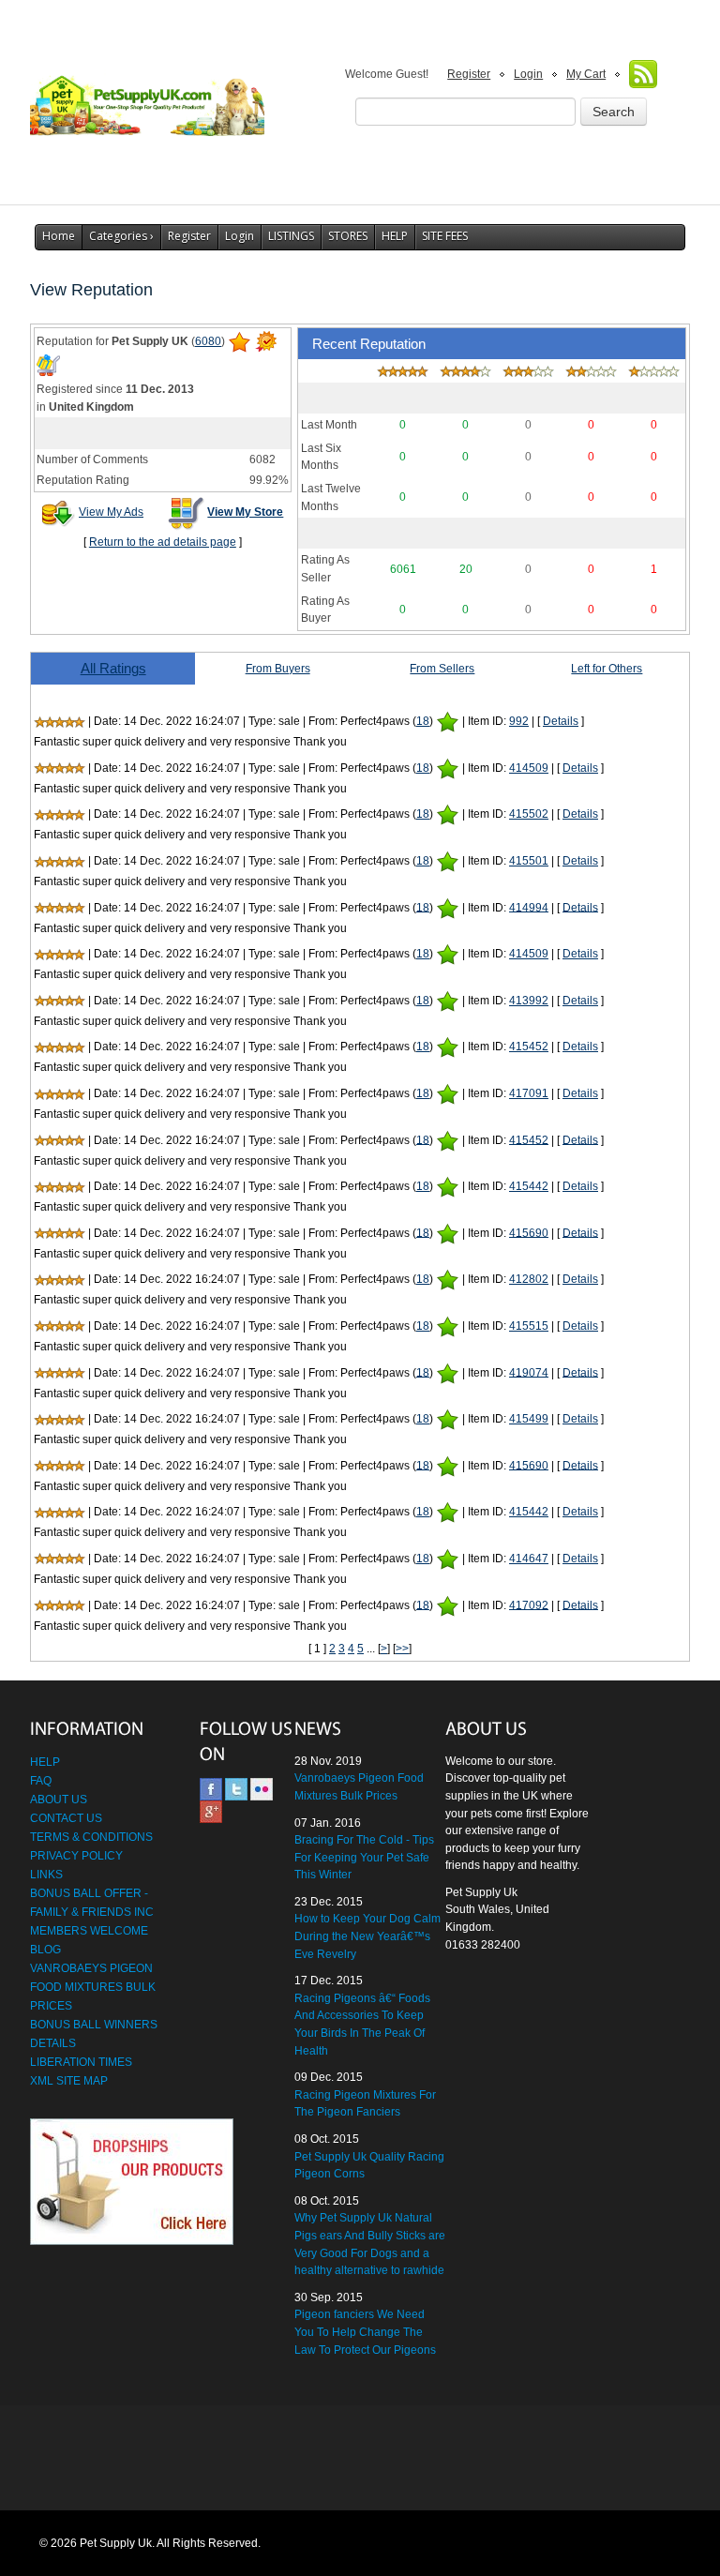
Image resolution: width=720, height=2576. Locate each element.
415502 (529, 814)
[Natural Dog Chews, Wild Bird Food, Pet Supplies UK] (147, 100)
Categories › (121, 236)
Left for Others (607, 669)
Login (528, 74)
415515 (529, 1326)
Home (59, 236)
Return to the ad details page (163, 542)
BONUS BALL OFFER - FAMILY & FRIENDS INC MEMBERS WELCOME (92, 1912)
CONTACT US (66, 1818)
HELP (395, 236)
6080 (208, 341)
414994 (529, 907)
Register (469, 74)
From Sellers (442, 669)
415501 (529, 861)
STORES (348, 236)
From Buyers (278, 669)
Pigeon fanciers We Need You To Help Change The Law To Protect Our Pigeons (365, 2332)
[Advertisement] (360, 2459)
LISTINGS (291, 236)
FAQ (41, 1781)
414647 (529, 1559)
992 (519, 721)
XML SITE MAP (69, 2081)
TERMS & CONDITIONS (91, 1837)
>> (402, 1649)
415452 (529, 1047)
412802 (529, 1279)
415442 (529, 1186)
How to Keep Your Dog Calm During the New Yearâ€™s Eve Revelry (367, 1936)
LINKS (46, 1875)
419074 (529, 1372)
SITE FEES (445, 236)
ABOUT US (59, 1800)
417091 (529, 1093)
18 (423, 721)
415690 (529, 1232)
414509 (529, 768)
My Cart (586, 74)
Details (561, 721)
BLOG (45, 1950)
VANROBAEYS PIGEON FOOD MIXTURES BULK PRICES (93, 1987)
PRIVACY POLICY (76, 1856)
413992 (529, 1001)
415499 (529, 1419)
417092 (529, 1604)
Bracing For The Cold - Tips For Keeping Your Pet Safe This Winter (364, 1857)
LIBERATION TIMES (81, 2062)
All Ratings (113, 668)
